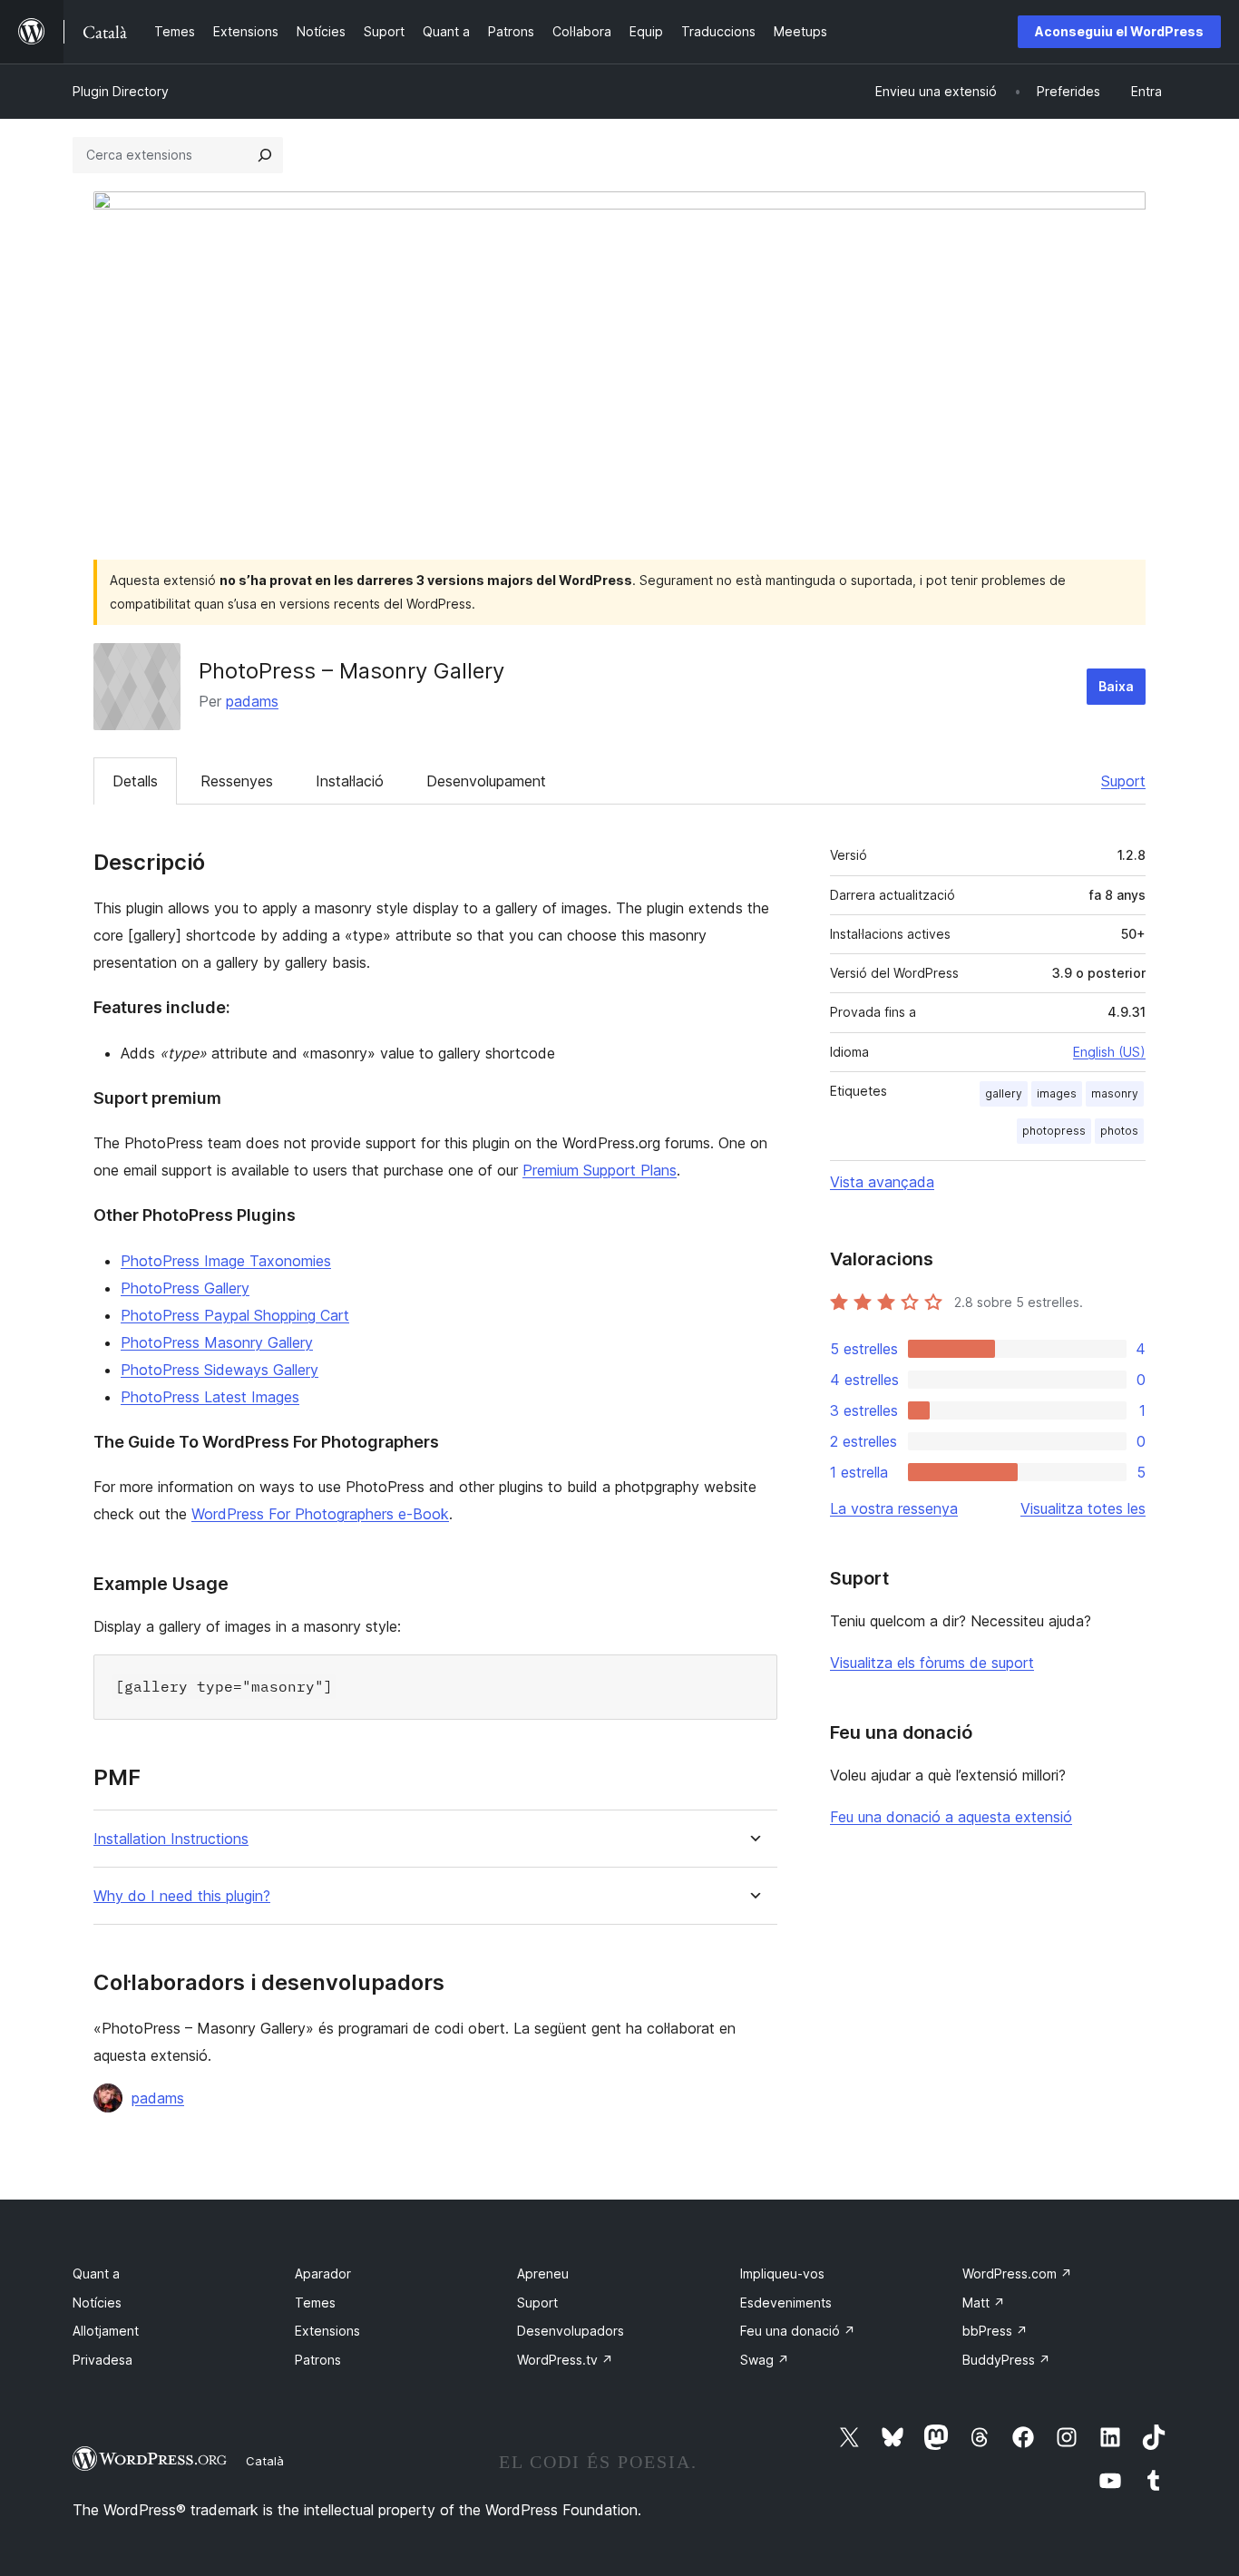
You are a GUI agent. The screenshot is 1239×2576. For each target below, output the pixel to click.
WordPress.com (1017, 2274)
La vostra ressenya (894, 1508)
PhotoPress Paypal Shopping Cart (235, 1315)
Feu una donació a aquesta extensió (951, 1817)
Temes (315, 2303)
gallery (1004, 1093)
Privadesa (102, 2360)
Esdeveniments (786, 2303)
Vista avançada (882, 1182)
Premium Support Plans (600, 1170)
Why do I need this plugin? (182, 1896)
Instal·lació (350, 781)
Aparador (323, 2274)
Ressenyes (237, 781)
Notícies (97, 2303)
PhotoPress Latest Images (210, 1397)
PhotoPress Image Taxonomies (226, 1261)
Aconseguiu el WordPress (1119, 31)
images (1057, 1093)
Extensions (327, 2331)
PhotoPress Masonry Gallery (217, 1342)
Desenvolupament (486, 781)
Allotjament (106, 2331)
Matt (984, 2303)
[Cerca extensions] (265, 155)
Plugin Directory (121, 91)
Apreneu (543, 2274)
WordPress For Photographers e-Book (320, 1514)
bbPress (995, 2331)
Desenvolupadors (571, 2331)
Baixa (1116, 686)
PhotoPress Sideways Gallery (220, 1370)
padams (252, 701)
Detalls (135, 781)
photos (1119, 1131)
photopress (1054, 1131)
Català (265, 2461)
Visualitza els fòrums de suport (932, 1663)
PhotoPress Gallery (185, 1288)
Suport (1123, 781)
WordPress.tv (565, 2360)
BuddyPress (1006, 2360)
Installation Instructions (171, 1839)
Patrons (318, 2360)
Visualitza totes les (1083, 1508)
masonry (1115, 1093)
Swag (765, 2360)
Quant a (96, 2274)
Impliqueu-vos (782, 2274)
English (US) (1109, 1052)
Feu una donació (798, 2331)
